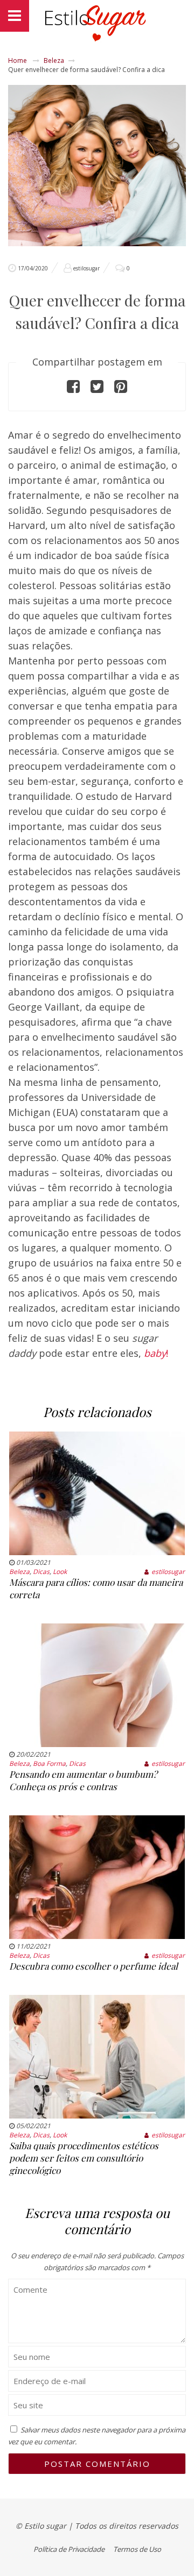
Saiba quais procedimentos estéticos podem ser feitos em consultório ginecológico (84, 2158)
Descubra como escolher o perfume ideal (93, 1966)
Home (18, 60)
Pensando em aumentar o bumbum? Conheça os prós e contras (83, 1780)
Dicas (41, 1572)
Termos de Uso (137, 2549)
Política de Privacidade (69, 2549)
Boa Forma (49, 1763)
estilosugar (86, 268)
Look (60, 1572)
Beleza (54, 60)
